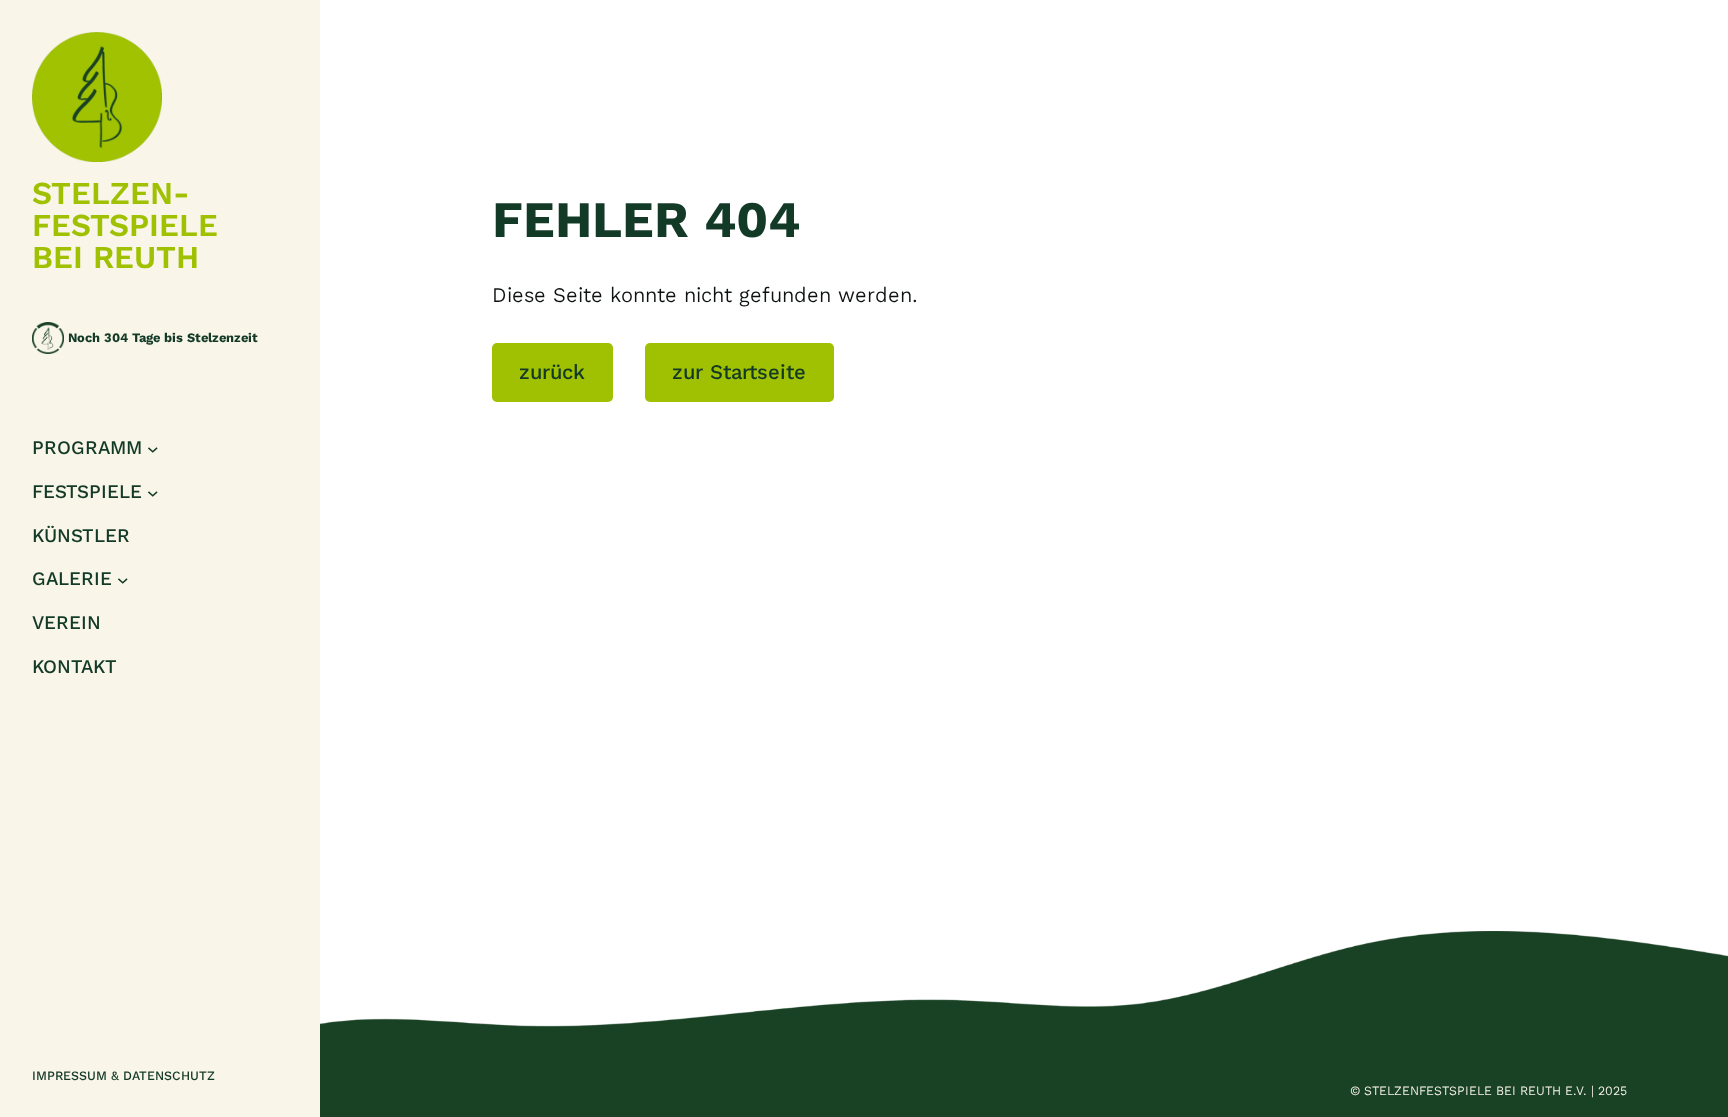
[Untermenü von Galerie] (123, 580)
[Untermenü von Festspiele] (153, 492)
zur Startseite (739, 372)
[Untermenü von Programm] (153, 449)
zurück (552, 372)
